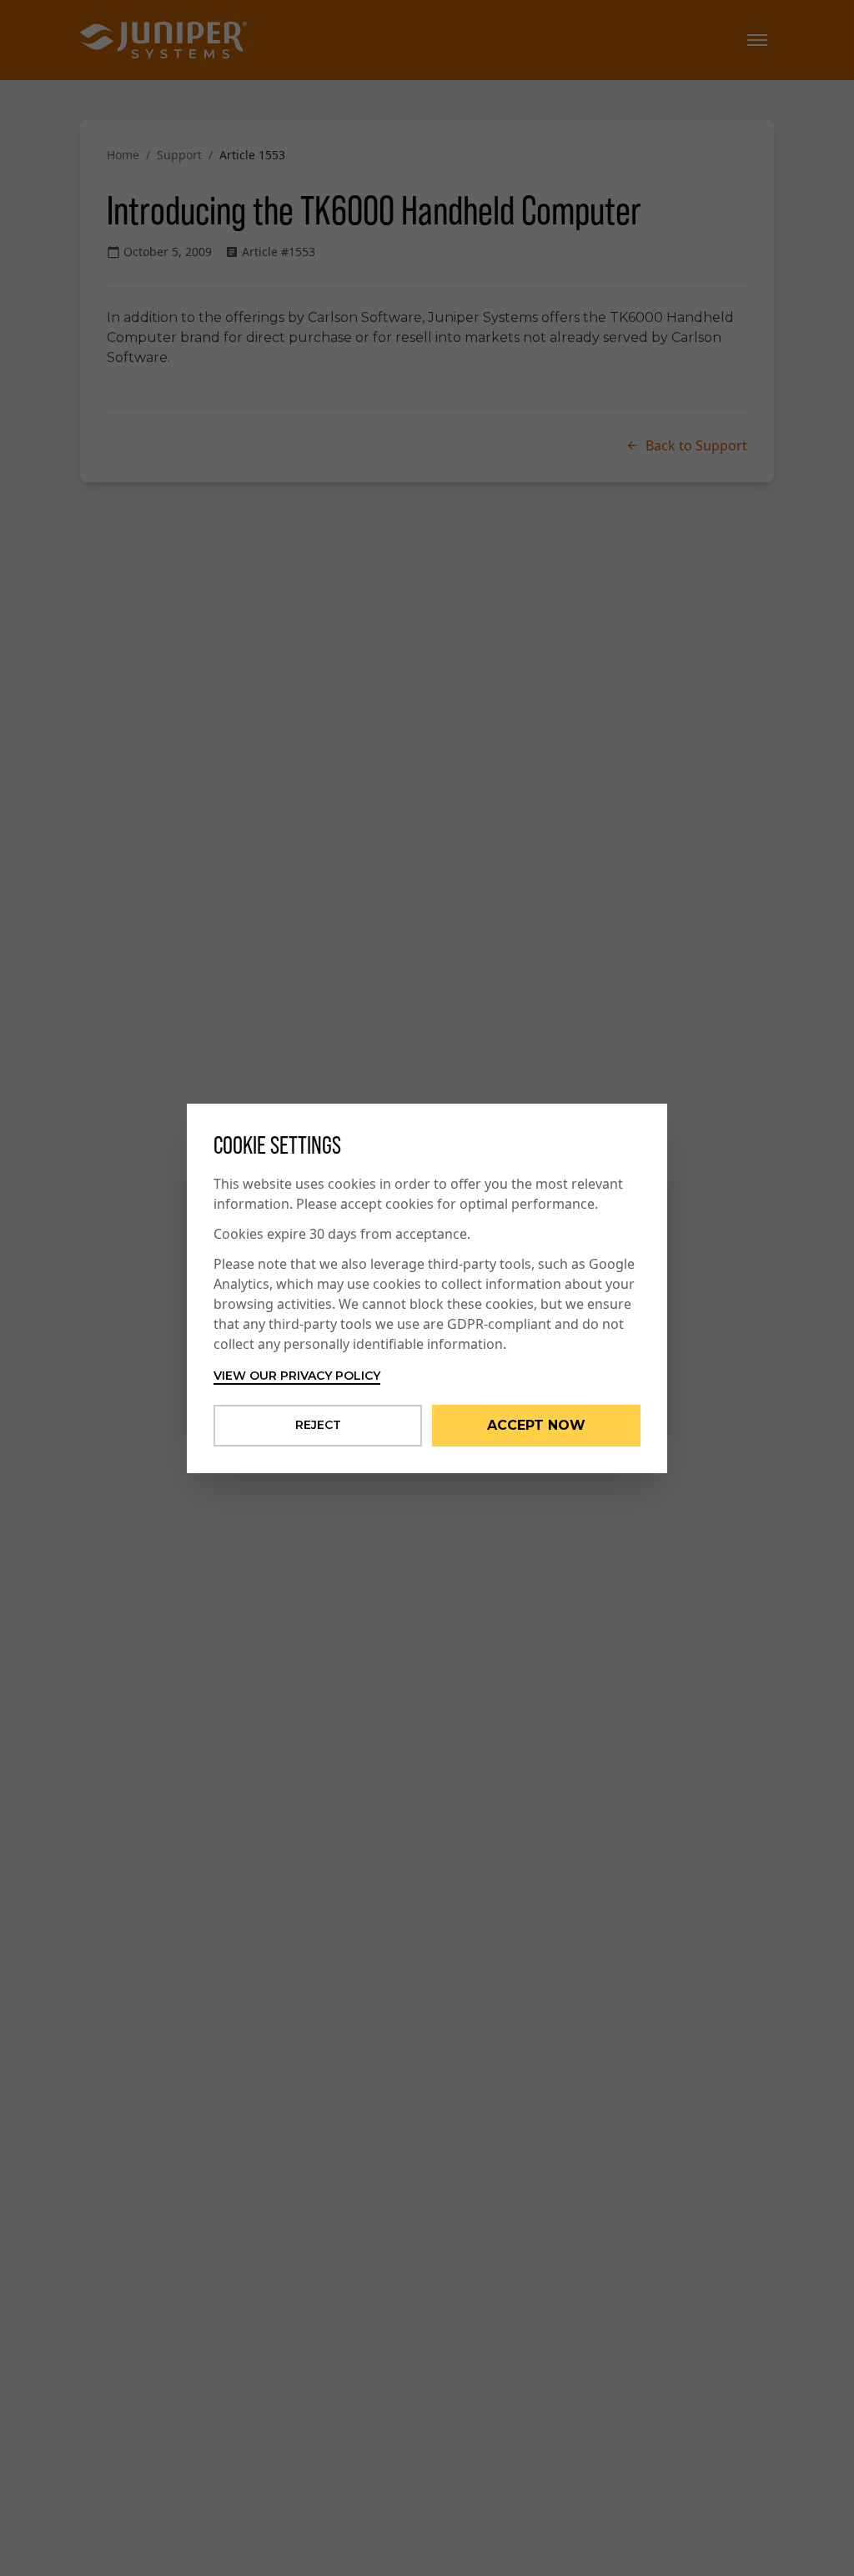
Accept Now (536, 1425)
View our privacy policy (297, 1376)
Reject (318, 1425)
